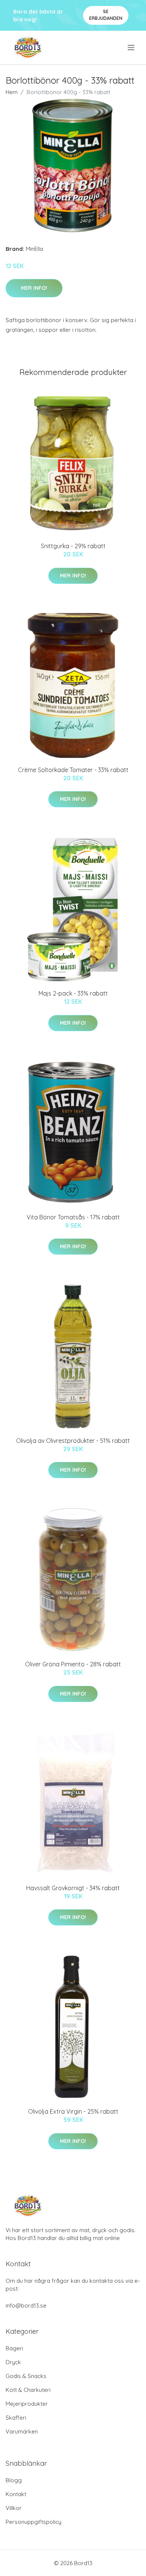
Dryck (13, 2362)
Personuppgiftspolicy (34, 2522)
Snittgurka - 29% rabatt (73, 546)
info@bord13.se (26, 2305)
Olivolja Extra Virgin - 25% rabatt (73, 2111)
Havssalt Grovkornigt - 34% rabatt (73, 1888)
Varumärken (22, 2431)
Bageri (14, 2348)
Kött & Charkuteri (28, 2390)
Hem (12, 92)
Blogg (14, 2480)
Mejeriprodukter (27, 2404)
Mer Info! (34, 288)
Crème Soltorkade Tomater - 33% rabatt (73, 770)
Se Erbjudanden (106, 15)
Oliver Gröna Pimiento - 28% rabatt (73, 1664)
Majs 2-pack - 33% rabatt (73, 993)
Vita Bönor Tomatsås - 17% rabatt (73, 1217)
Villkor (14, 2508)
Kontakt (16, 2494)
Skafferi (16, 2418)
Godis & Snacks (26, 2376)
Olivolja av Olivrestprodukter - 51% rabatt (73, 1441)
